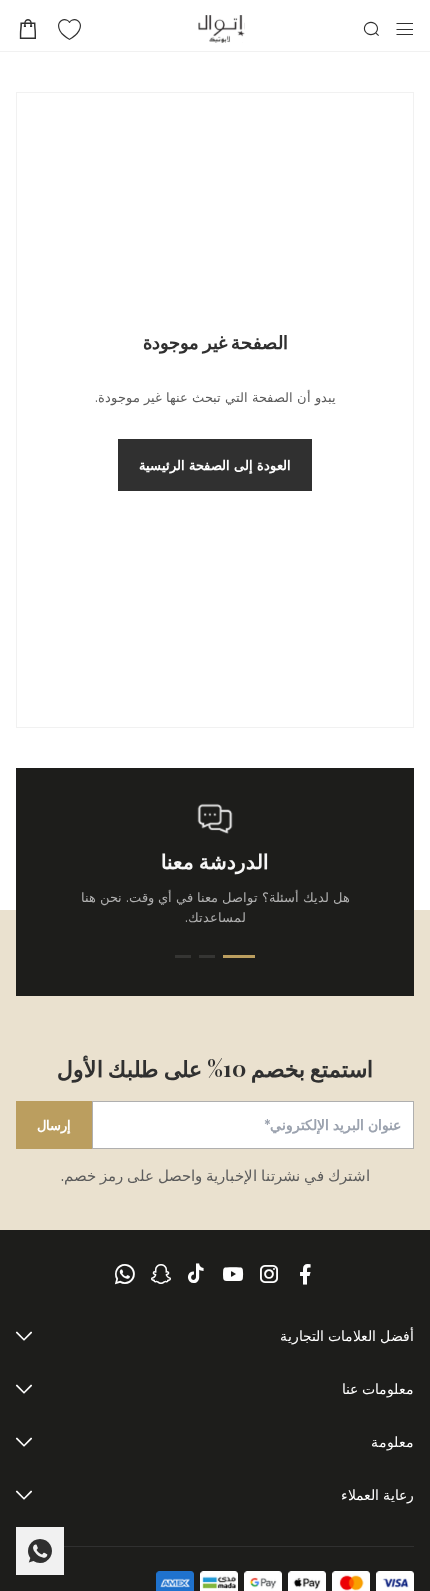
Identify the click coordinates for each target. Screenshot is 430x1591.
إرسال (54, 1125)
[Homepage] (221, 29)
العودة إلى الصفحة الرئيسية (215, 465)
